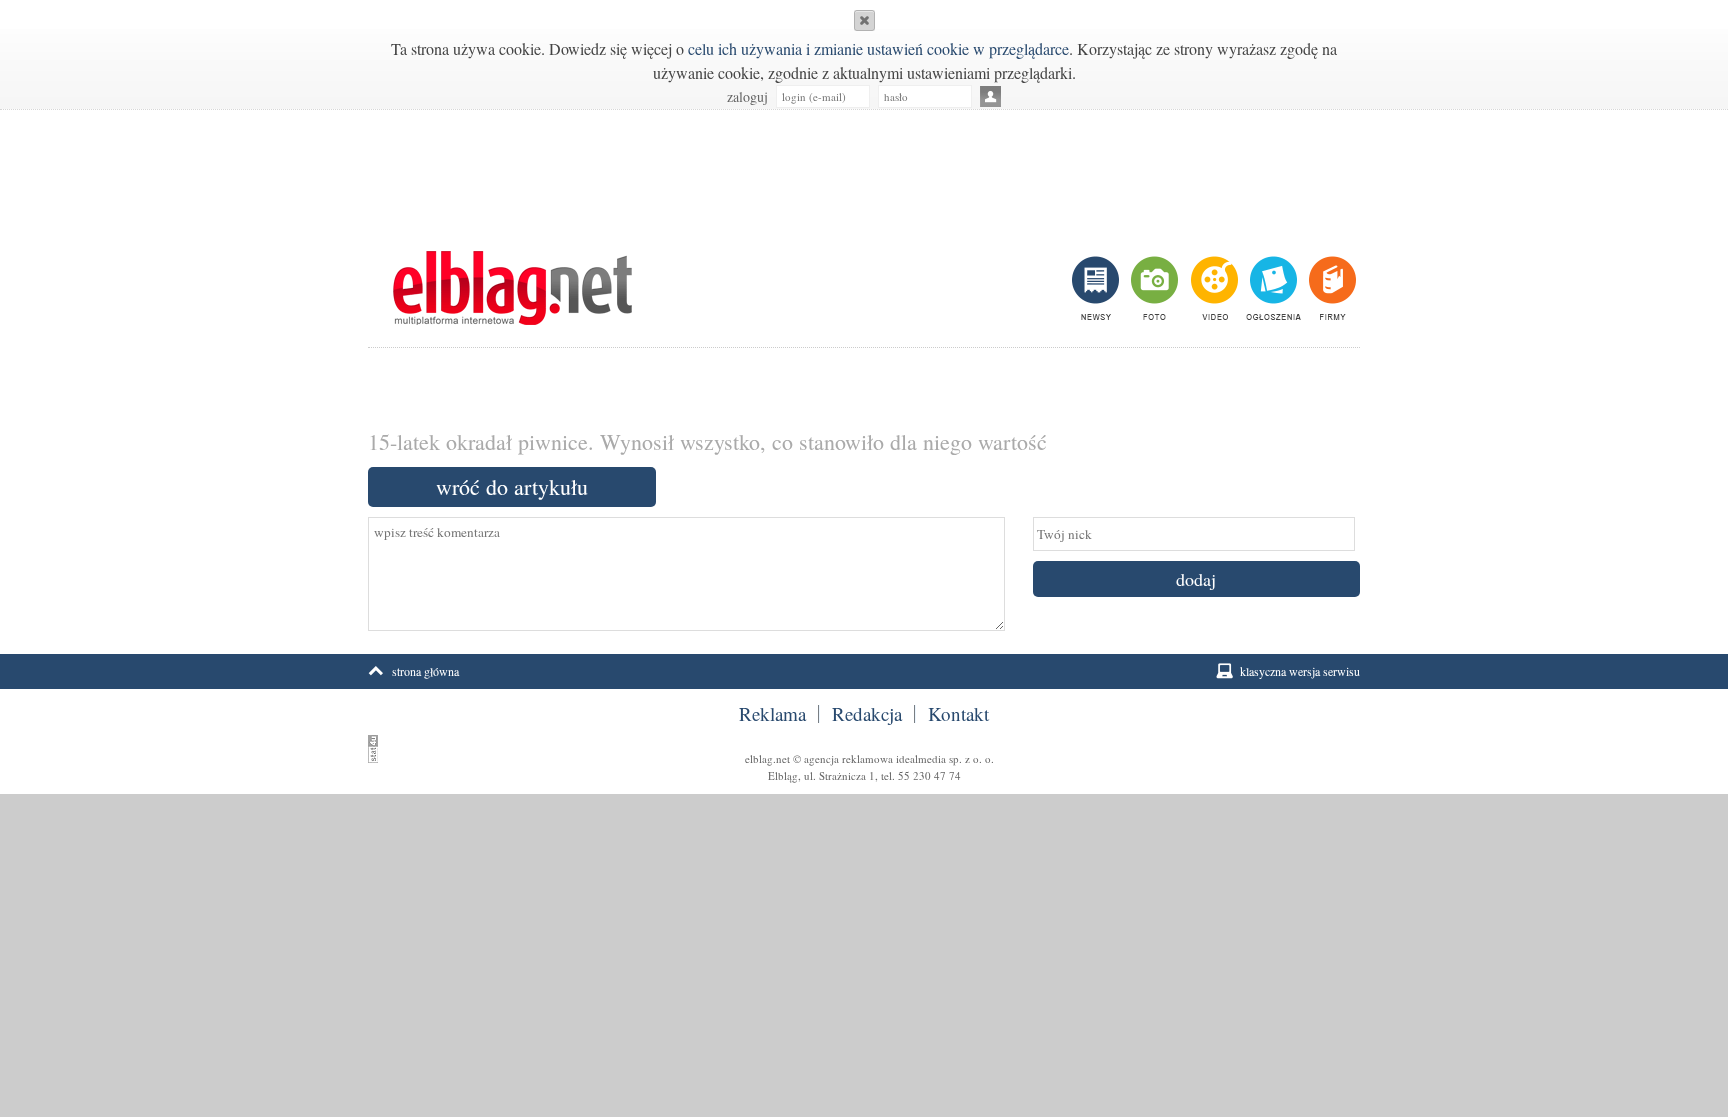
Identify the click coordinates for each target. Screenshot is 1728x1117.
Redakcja (867, 714)
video (1212, 288)
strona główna (425, 671)
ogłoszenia (1271, 288)
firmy (1330, 288)
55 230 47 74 (929, 775)
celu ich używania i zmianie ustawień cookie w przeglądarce (878, 48)
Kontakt (958, 714)
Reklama (772, 714)
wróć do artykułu (512, 486)
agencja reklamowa (848, 758)
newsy (1098, 288)
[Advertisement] (864, 170)
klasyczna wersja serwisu (1300, 671)
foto (1153, 288)
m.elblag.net (512, 288)
